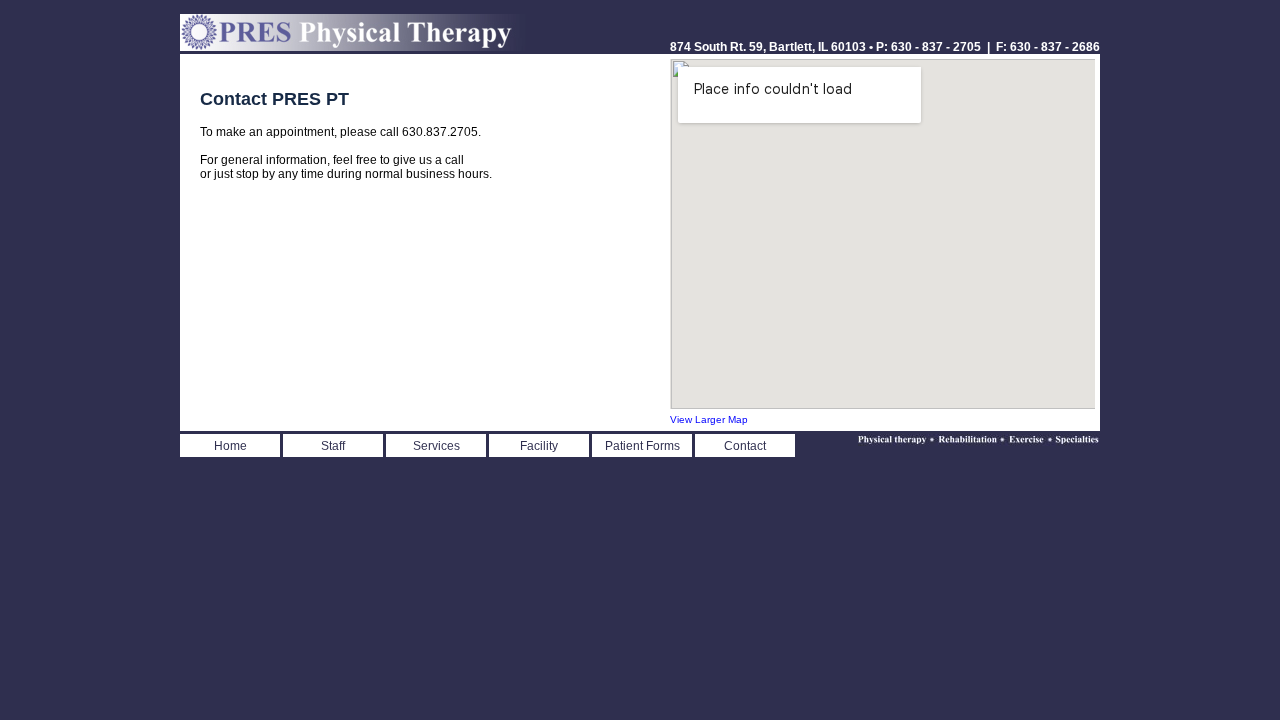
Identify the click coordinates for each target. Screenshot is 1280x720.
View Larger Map (709, 419)
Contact (745, 446)
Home (230, 446)
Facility (539, 446)
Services (436, 446)
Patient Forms (642, 446)
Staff (333, 446)
